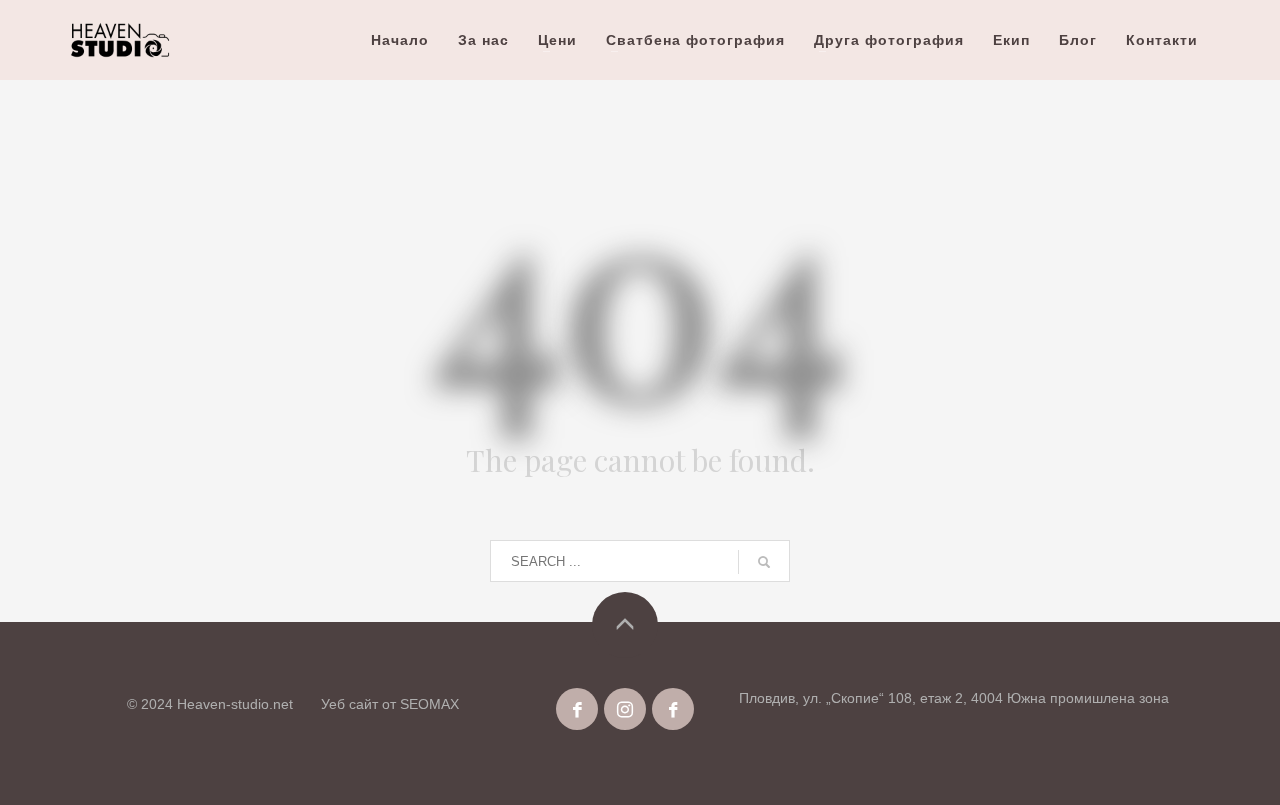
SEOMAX (429, 704)
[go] (764, 562)
